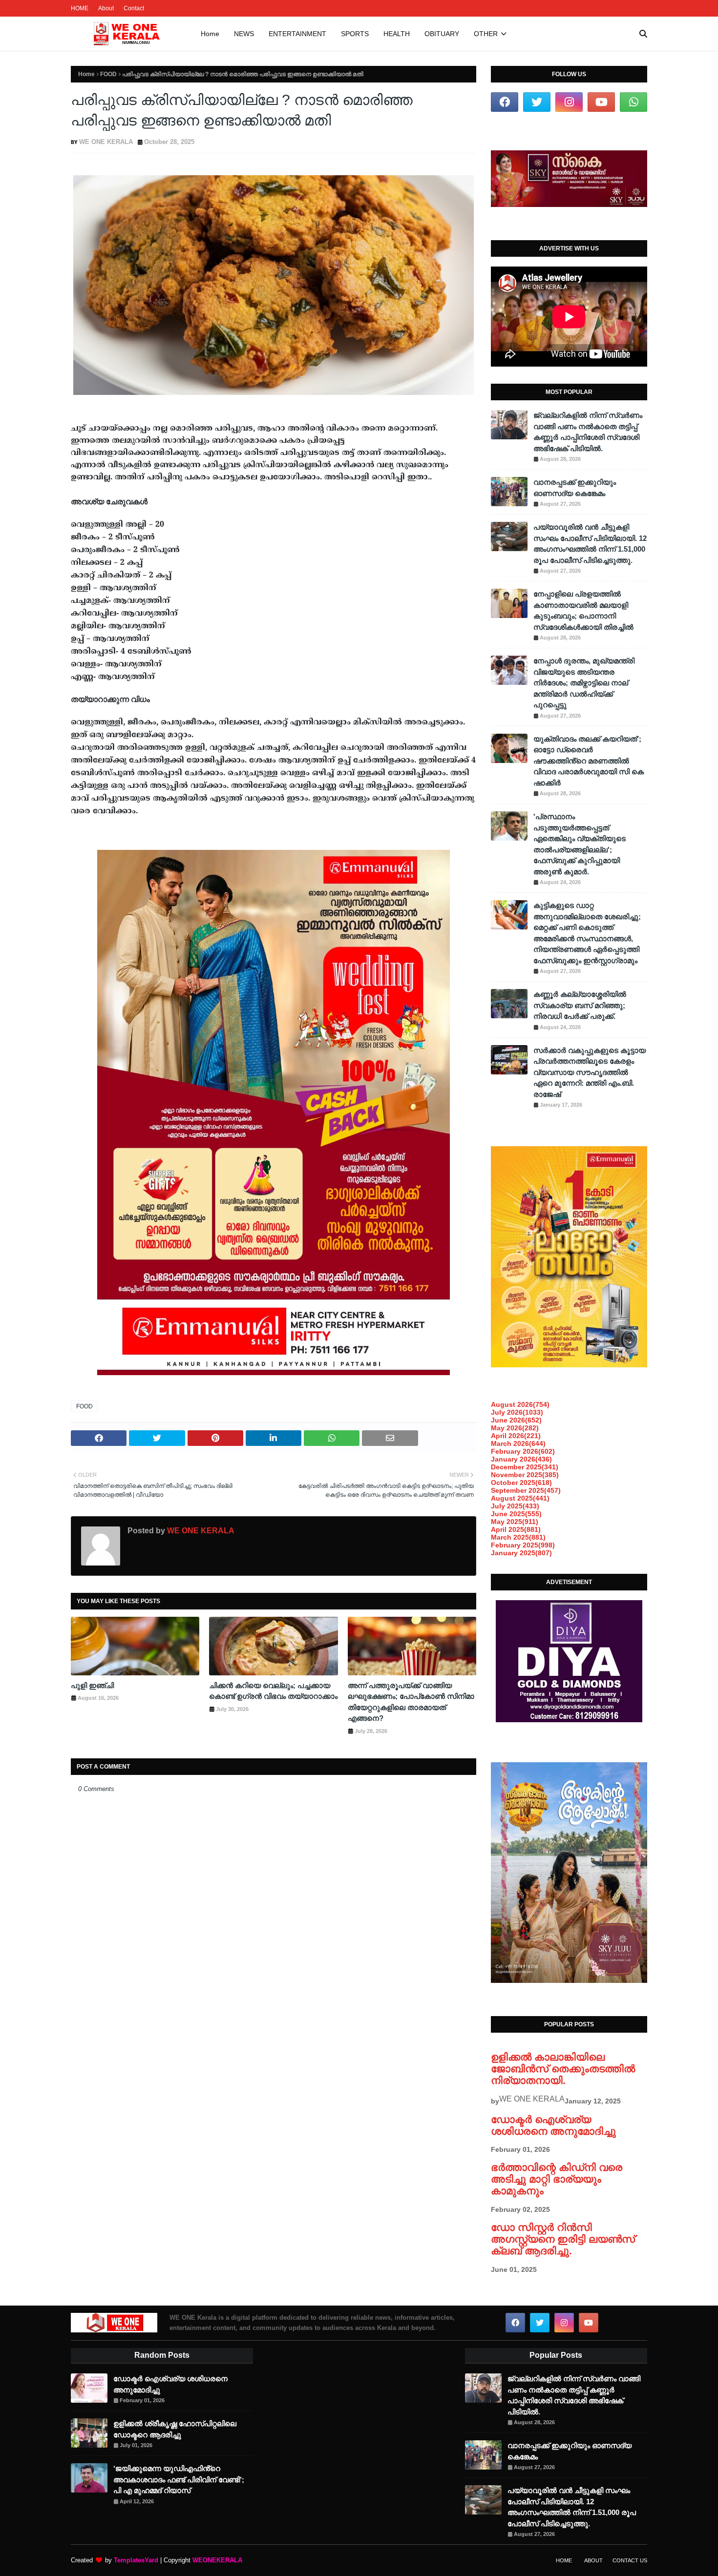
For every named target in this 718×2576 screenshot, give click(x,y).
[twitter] (537, 102)
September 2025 (526, 1490)
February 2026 (523, 1451)
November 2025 (525, 1475)
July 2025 (515, 1506)
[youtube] (601, 102)
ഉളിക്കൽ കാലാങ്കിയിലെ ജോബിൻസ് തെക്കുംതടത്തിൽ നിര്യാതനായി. (563, 2069)
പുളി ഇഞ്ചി (92, 1685)
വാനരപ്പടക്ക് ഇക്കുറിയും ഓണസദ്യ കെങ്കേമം (575, 488)
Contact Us (630, 2560)
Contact (134, 8)
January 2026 (521, 1459)
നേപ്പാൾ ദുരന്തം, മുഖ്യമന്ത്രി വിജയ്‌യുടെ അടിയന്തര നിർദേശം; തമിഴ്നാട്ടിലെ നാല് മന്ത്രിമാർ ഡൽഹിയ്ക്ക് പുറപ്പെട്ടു (584, 683)
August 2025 (520, 1498)
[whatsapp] (634, 102)
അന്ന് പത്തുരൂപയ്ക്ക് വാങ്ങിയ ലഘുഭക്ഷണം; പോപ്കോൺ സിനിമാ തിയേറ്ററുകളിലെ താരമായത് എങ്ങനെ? (411, 1702)
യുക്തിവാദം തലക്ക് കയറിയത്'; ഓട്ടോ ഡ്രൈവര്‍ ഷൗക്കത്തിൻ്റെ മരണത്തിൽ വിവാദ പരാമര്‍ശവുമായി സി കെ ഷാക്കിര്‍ (589, 761)
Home (86, 74)
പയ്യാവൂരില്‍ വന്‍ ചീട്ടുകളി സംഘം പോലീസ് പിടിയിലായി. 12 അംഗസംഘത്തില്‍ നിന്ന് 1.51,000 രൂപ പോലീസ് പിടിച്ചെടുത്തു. (590, 544)
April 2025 (516, 1529)
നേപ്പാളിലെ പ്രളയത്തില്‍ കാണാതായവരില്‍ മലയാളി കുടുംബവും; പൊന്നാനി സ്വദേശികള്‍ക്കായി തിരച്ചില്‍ (583, 610)
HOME (80, 8)
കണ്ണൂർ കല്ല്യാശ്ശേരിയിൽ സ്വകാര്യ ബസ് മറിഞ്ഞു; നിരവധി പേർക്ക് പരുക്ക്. (580, 1005)
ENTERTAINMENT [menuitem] (297, 34)
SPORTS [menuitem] (355, 34)
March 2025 (518, 1537)
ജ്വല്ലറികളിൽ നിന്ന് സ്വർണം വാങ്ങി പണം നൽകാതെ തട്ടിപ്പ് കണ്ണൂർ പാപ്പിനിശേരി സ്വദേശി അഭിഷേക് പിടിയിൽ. (588, 432)
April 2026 (516, 1436)
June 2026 (516, 1420)
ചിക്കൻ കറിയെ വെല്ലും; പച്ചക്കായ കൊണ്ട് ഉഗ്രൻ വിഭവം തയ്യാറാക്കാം (273, 1691)
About (106, 8)
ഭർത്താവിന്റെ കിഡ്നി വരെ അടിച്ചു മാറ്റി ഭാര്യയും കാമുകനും (557, 2179)
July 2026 (517, 1412)
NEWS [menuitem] (244, 34)
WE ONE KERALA (106, 142)
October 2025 (521, 1483)
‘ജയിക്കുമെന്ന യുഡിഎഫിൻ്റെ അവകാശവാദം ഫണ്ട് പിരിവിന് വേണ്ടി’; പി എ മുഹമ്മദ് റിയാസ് (179, 2479)
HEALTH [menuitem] (397, 34)
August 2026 (520, 1404)
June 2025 (516, 1514)
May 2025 (515, 1522)
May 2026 (515, 1428)
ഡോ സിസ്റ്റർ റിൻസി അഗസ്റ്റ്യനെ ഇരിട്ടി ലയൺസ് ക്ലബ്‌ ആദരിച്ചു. (563, 2239)
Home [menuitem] (210, 34)
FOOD (108, 74)
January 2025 (521, 1553)
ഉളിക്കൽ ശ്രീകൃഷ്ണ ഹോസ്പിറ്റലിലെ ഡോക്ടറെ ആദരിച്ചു (175, 2429)
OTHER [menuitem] (486, 34)
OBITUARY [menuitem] (442, 34)
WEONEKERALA (217, 2560)
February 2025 (523, 1545)
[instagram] (569, 102)
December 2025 (525, 1467)
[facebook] (505, 102)
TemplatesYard (136, 2560)
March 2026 (518, 1443)
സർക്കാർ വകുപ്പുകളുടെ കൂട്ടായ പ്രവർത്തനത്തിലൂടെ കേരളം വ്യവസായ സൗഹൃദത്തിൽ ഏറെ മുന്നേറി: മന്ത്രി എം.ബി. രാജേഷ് (590, 1072)
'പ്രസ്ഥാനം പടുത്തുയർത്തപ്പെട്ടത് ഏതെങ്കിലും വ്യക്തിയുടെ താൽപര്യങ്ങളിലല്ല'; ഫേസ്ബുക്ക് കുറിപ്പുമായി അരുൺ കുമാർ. (580, 844)
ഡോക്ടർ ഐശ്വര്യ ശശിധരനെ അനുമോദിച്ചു (553, 2125)
